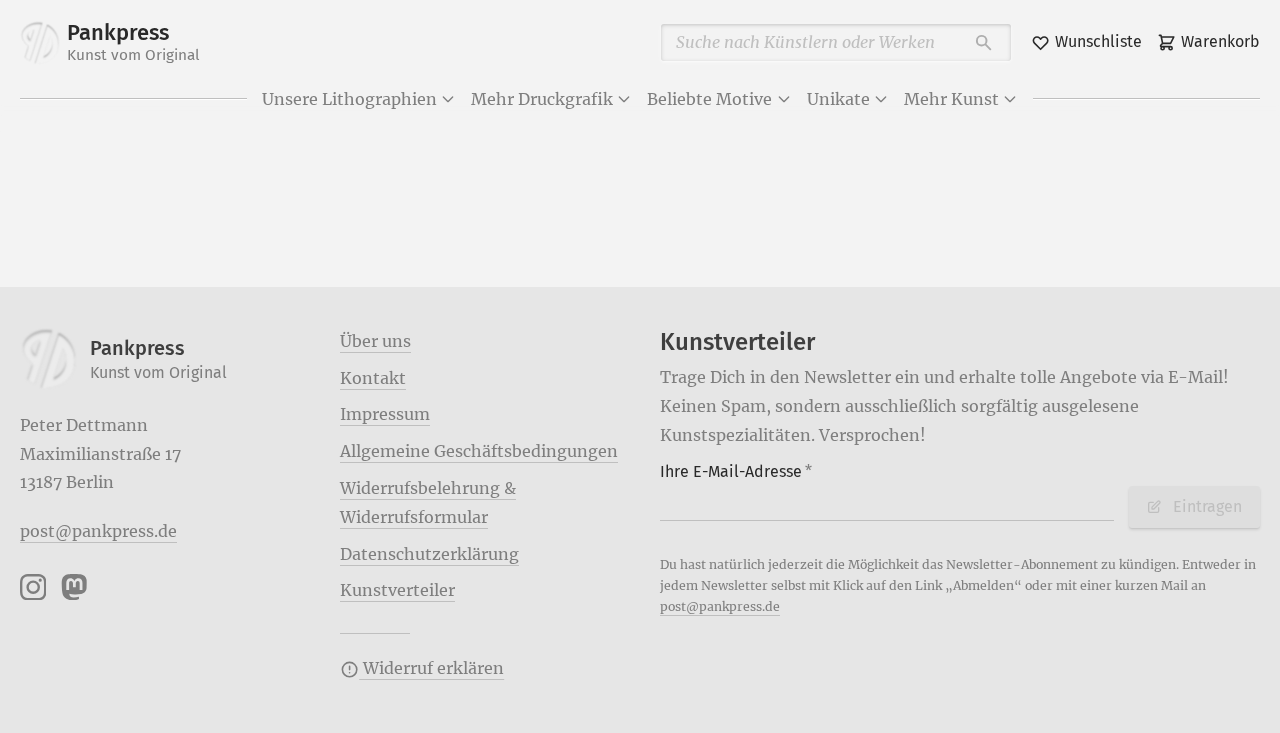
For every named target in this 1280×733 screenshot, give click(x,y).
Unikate (838, 99)
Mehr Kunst (951, 99)
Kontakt (373, 378)
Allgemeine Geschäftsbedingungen (479, 451)
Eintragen (1207, 506)
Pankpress (133, 42)
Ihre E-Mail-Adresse (736, 471)
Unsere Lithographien (349, 99)
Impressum (385, 414)
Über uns (375, 341)
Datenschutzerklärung (429, 554)
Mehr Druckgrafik (542, 99)
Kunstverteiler (397, 590)
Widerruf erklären (431, 668)
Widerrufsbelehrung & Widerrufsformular (428, 502)
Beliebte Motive (709, 99)
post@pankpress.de (98, 531)
